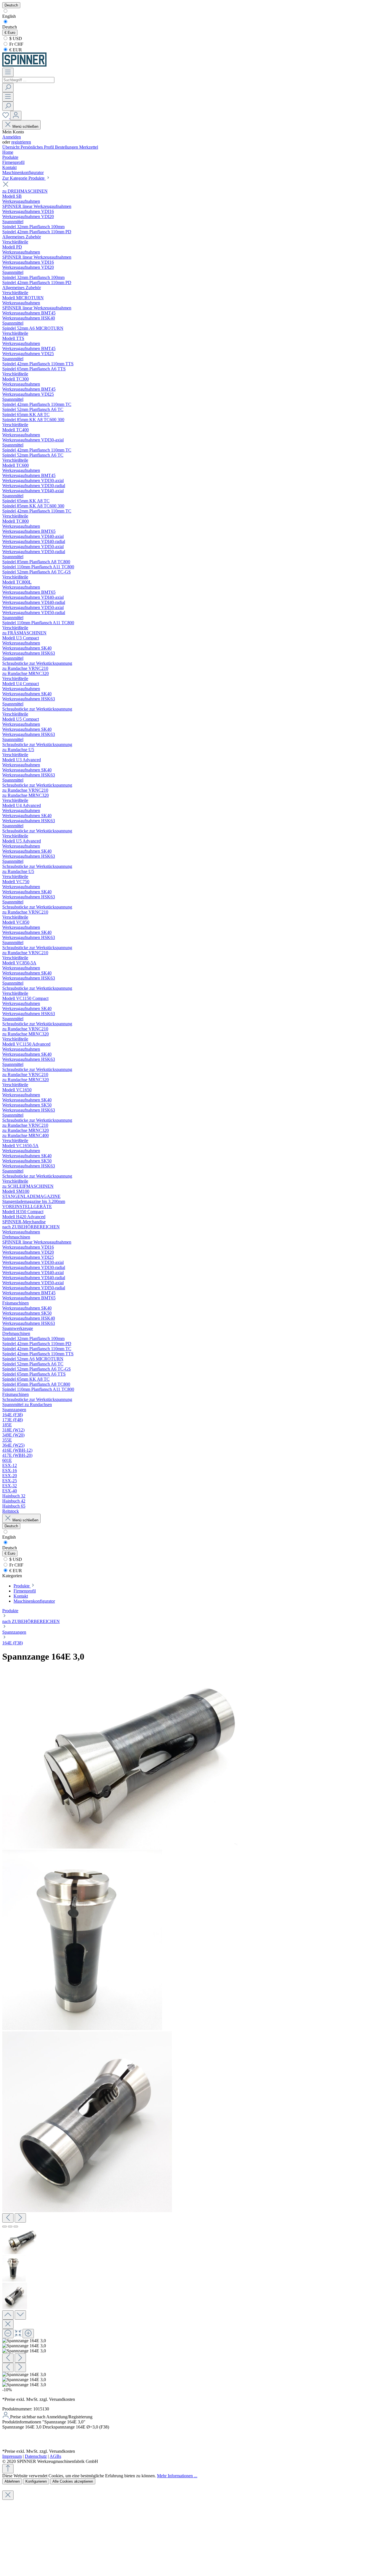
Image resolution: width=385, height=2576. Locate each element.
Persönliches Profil (38, 147)
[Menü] (8, 72)
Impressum (12, 2456)
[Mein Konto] (16, 116)
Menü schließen (25, 127)
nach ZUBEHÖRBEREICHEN (31, 1621)
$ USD (15, 39)
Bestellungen (67, 147)
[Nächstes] (20, 2218)
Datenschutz (36, 2456)
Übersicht (11, 147)
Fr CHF (16, 44)
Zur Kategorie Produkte (24, 178)
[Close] (8, 2324)
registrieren (21, 142)
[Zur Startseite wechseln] (24, 65)
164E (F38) (13, 1643)
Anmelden (12, 137)
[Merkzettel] (6, 117)
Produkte (10, 1611)
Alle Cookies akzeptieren (73, 2481)
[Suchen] (8, 88)
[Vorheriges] (8, 2218)
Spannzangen (14, 1632)
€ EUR (15, 50)
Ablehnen (12, 2481)
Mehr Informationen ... (177, 2476)
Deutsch (10, 27)
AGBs (55, 2456)
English (9, 16)
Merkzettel (89, 147)
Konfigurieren (36, 2481)
